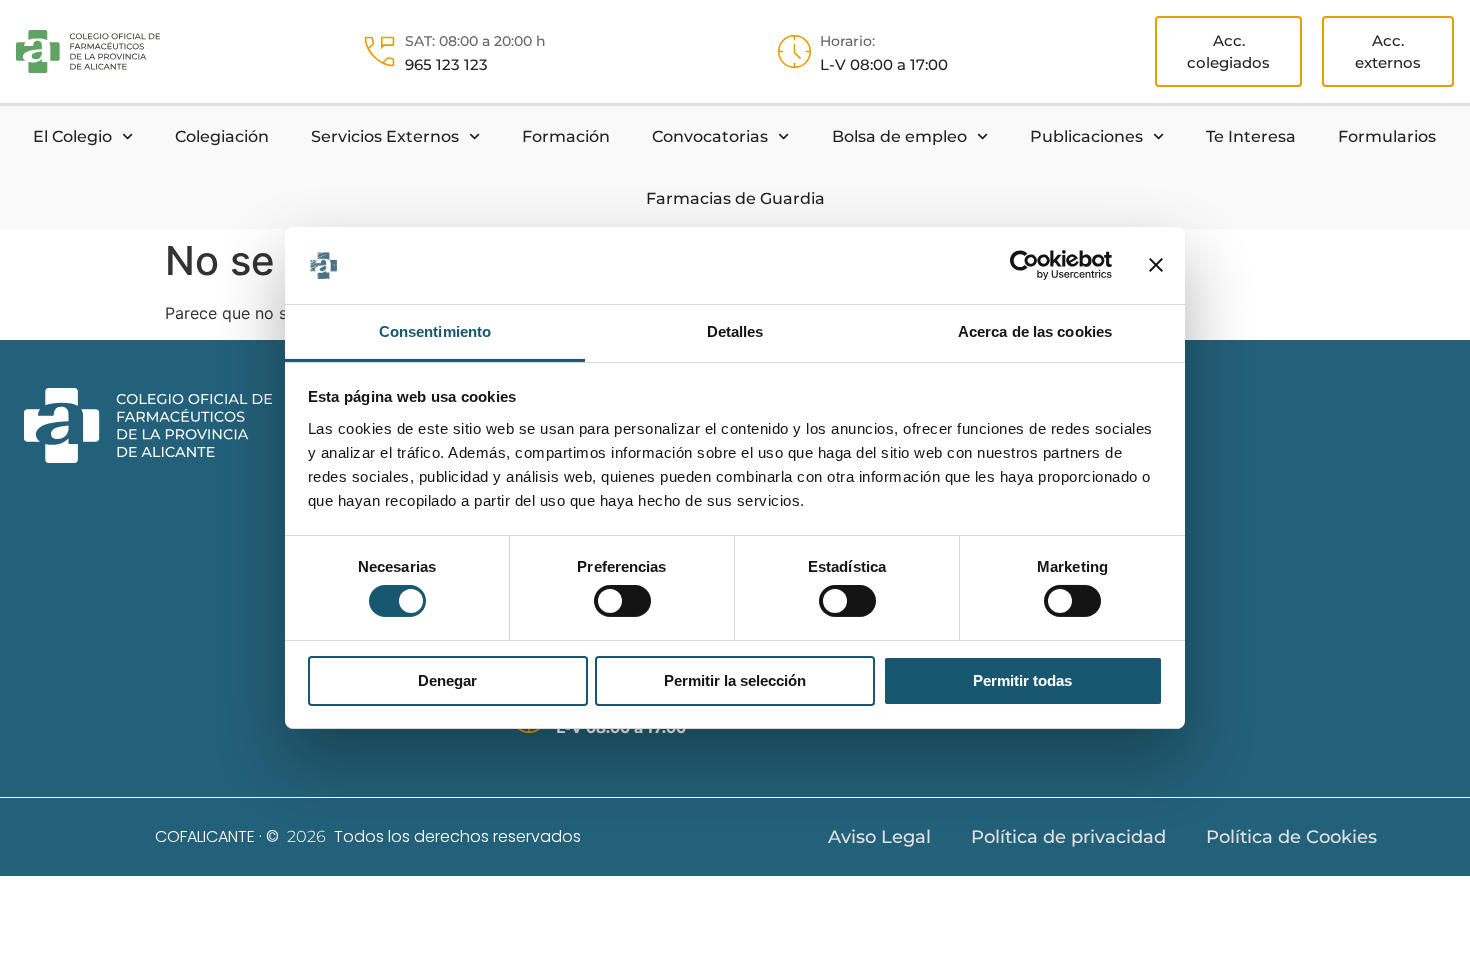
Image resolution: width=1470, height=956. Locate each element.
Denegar (447, 680)
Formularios (1387, 136)
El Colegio (72, 136)
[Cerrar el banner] (1156, 265)
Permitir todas (1022, 680)
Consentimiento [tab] (435, 331)
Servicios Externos (385, 136)
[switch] (622, 601)
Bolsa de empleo (899, 136)
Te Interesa (1251, 136)
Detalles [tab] (735, 331)
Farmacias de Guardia (735, 198)
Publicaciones (1086, 136)
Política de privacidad (1068, 837)
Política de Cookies (1291, 837)
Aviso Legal (879, 837)
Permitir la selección (735, 680)
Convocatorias (710, 136)
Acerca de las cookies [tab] (1035, 331)
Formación (566, 136)
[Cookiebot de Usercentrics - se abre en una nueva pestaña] (1024, 265)
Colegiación (222, 136)
